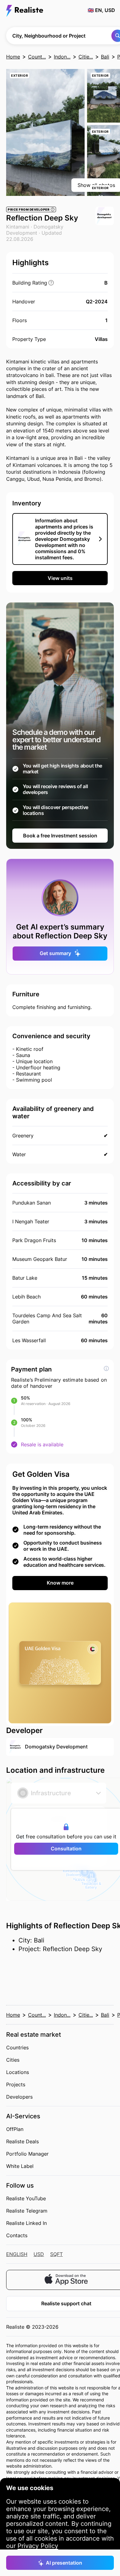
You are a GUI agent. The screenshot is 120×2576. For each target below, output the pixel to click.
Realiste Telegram (27, 2211)
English (17, 2254)
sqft (56, 2254)
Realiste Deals (22, 2141)
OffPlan (15, 2129)
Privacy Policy (38, 2546)
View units (60, 578)
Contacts (17, 2235)
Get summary (55, 953)
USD (39, 2254)
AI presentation (64, 2563)
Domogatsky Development (35, 230)
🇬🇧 (101, 10)
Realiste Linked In (26, 2223)
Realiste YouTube (26, 2198)
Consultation (66, 1849)
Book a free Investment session (60, 836)
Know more (60, 1583)
